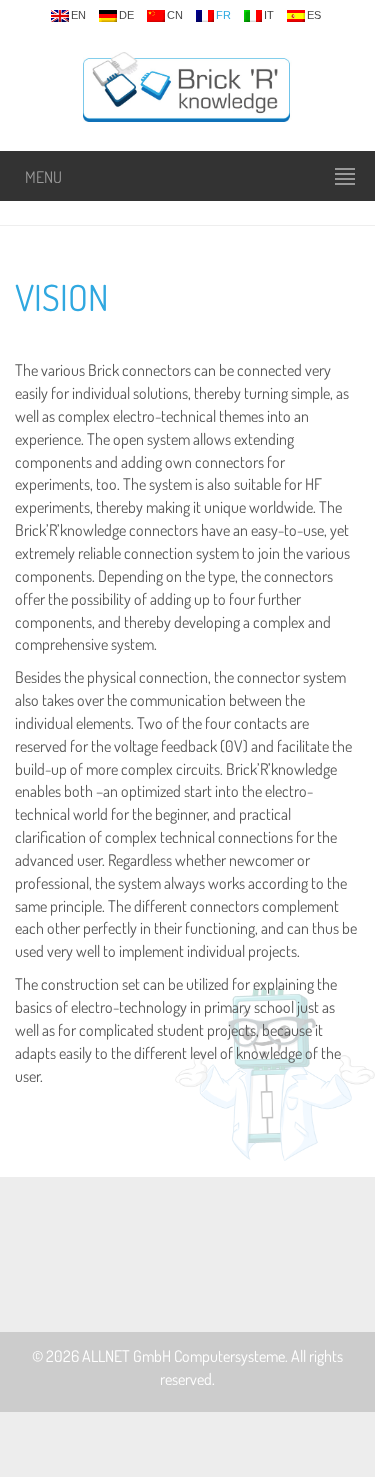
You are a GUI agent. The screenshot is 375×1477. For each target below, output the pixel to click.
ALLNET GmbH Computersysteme (183, 1356)
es (314, 15)
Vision (62, 297)
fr (223, 15)
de (126, 15)
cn (175, 15)
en (78, 15)
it (269, 15)
